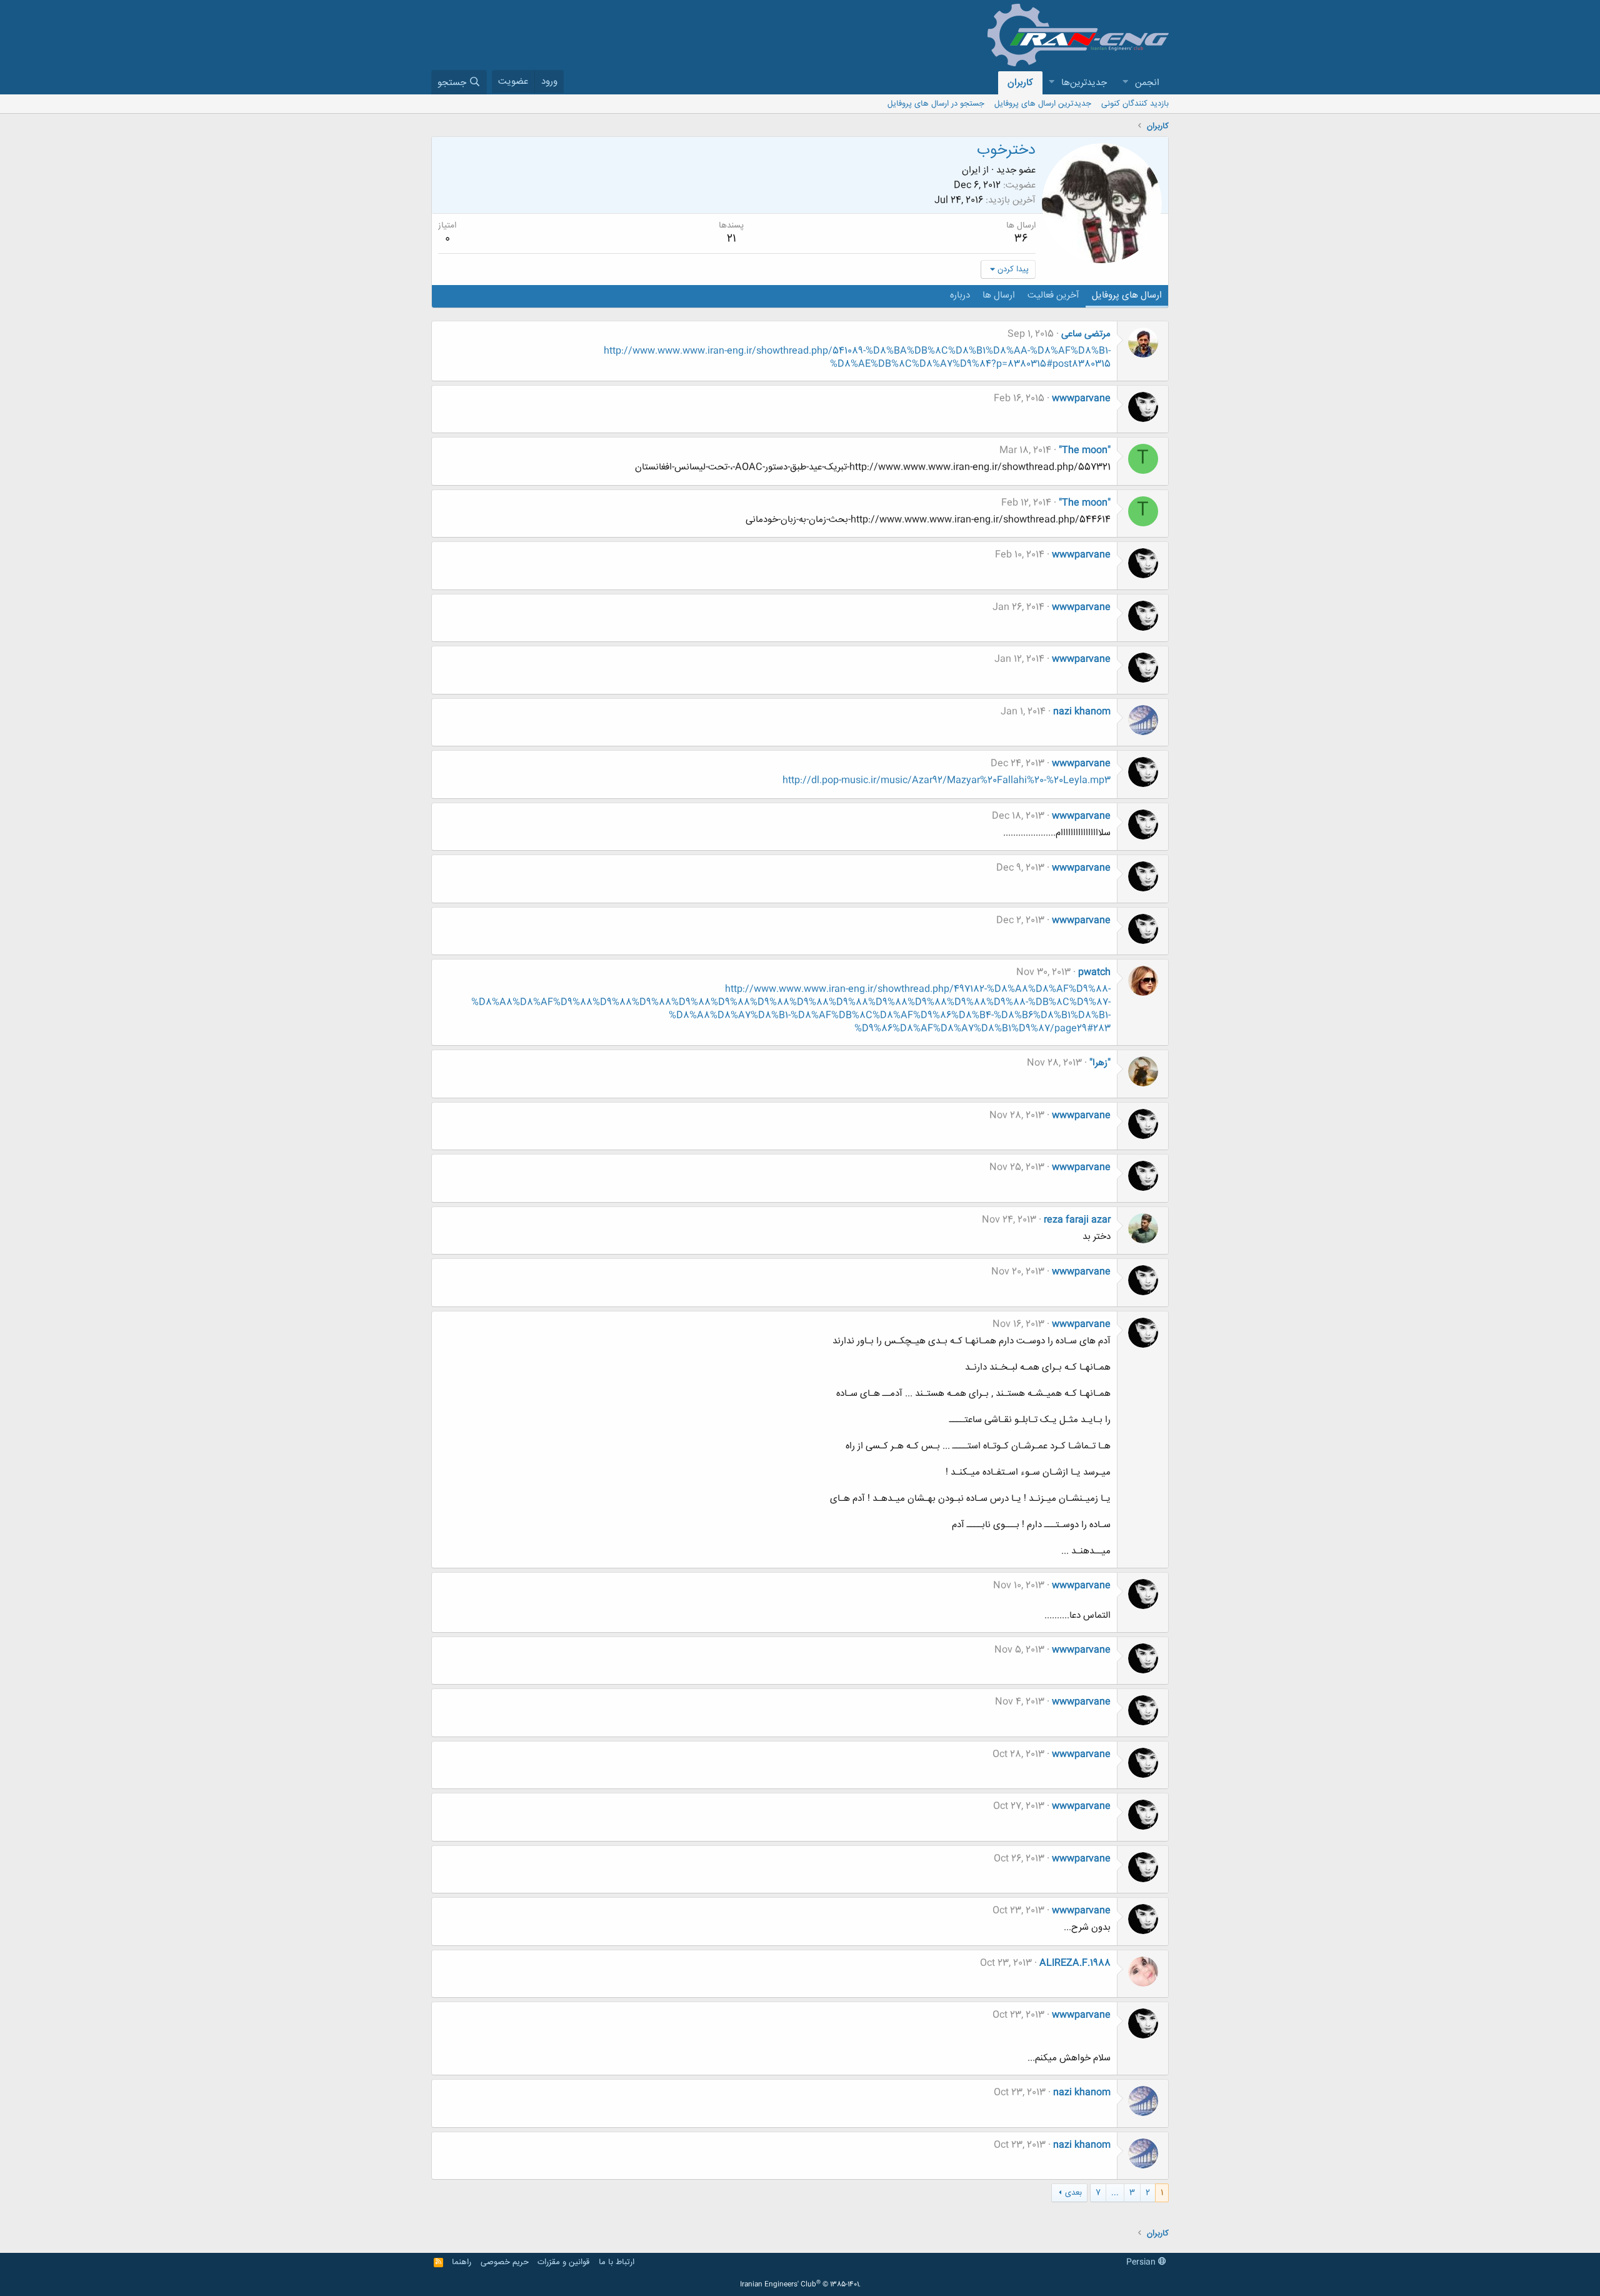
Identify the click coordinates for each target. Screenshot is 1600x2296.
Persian (1142, 2262)
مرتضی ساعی (1086, 334)
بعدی (1073, 2193)
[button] (1125, 83)
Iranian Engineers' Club (800, 2285)
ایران (971, 170)
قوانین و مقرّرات (563, 2262)
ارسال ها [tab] (999, 295)
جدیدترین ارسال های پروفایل (1043, 104)
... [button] (1115, 2193)
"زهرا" (1100, 1063)
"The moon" (1085, 450)
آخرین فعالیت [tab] (1053, 295)
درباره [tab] (960, 295)
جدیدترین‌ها (1084, 83)
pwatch (1094, 972)
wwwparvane (1081, 399)
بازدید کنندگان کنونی (1135, 104)
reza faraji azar (1077, 1220)
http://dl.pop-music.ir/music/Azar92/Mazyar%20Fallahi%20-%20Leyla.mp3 (947, 780)
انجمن (1147, 83)
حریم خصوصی (505, 2262)
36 (1021, 239)
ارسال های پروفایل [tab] (1127, 295)
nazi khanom (1082, 712)
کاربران (1020, 83)
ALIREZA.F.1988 (1075, 1963)
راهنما (462, 2262)
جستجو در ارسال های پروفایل (936, 104)
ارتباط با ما (617, 2262)
